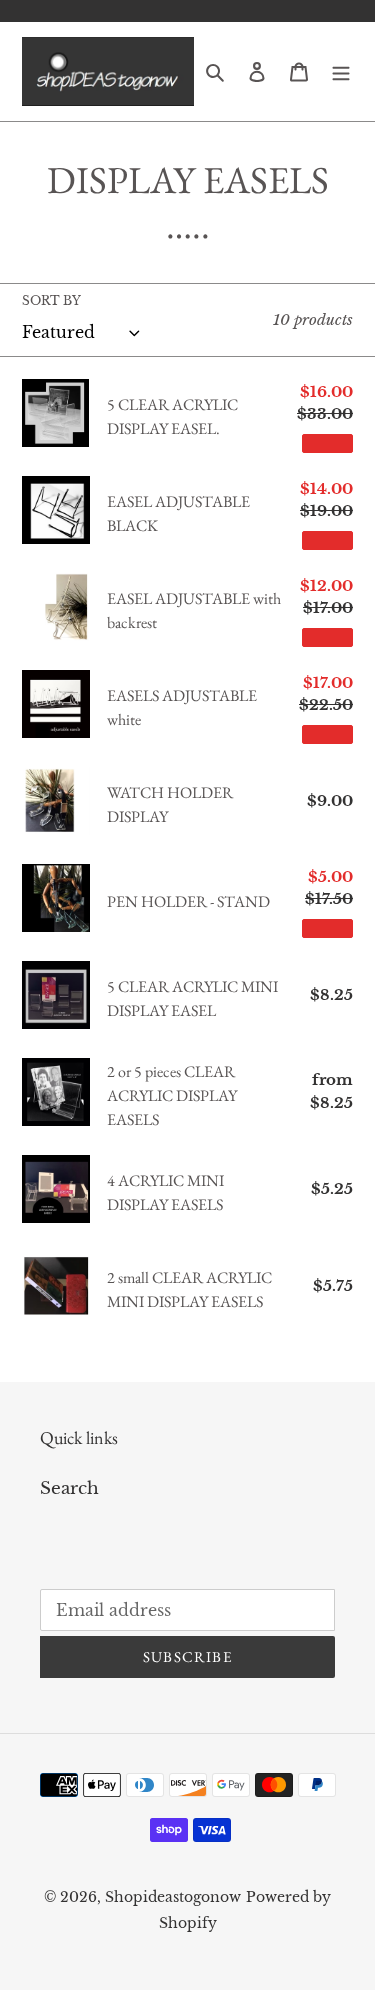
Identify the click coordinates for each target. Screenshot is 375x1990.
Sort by (51, 300)
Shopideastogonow (173, 1897)
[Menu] (341, 72)
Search (69, 1488)
